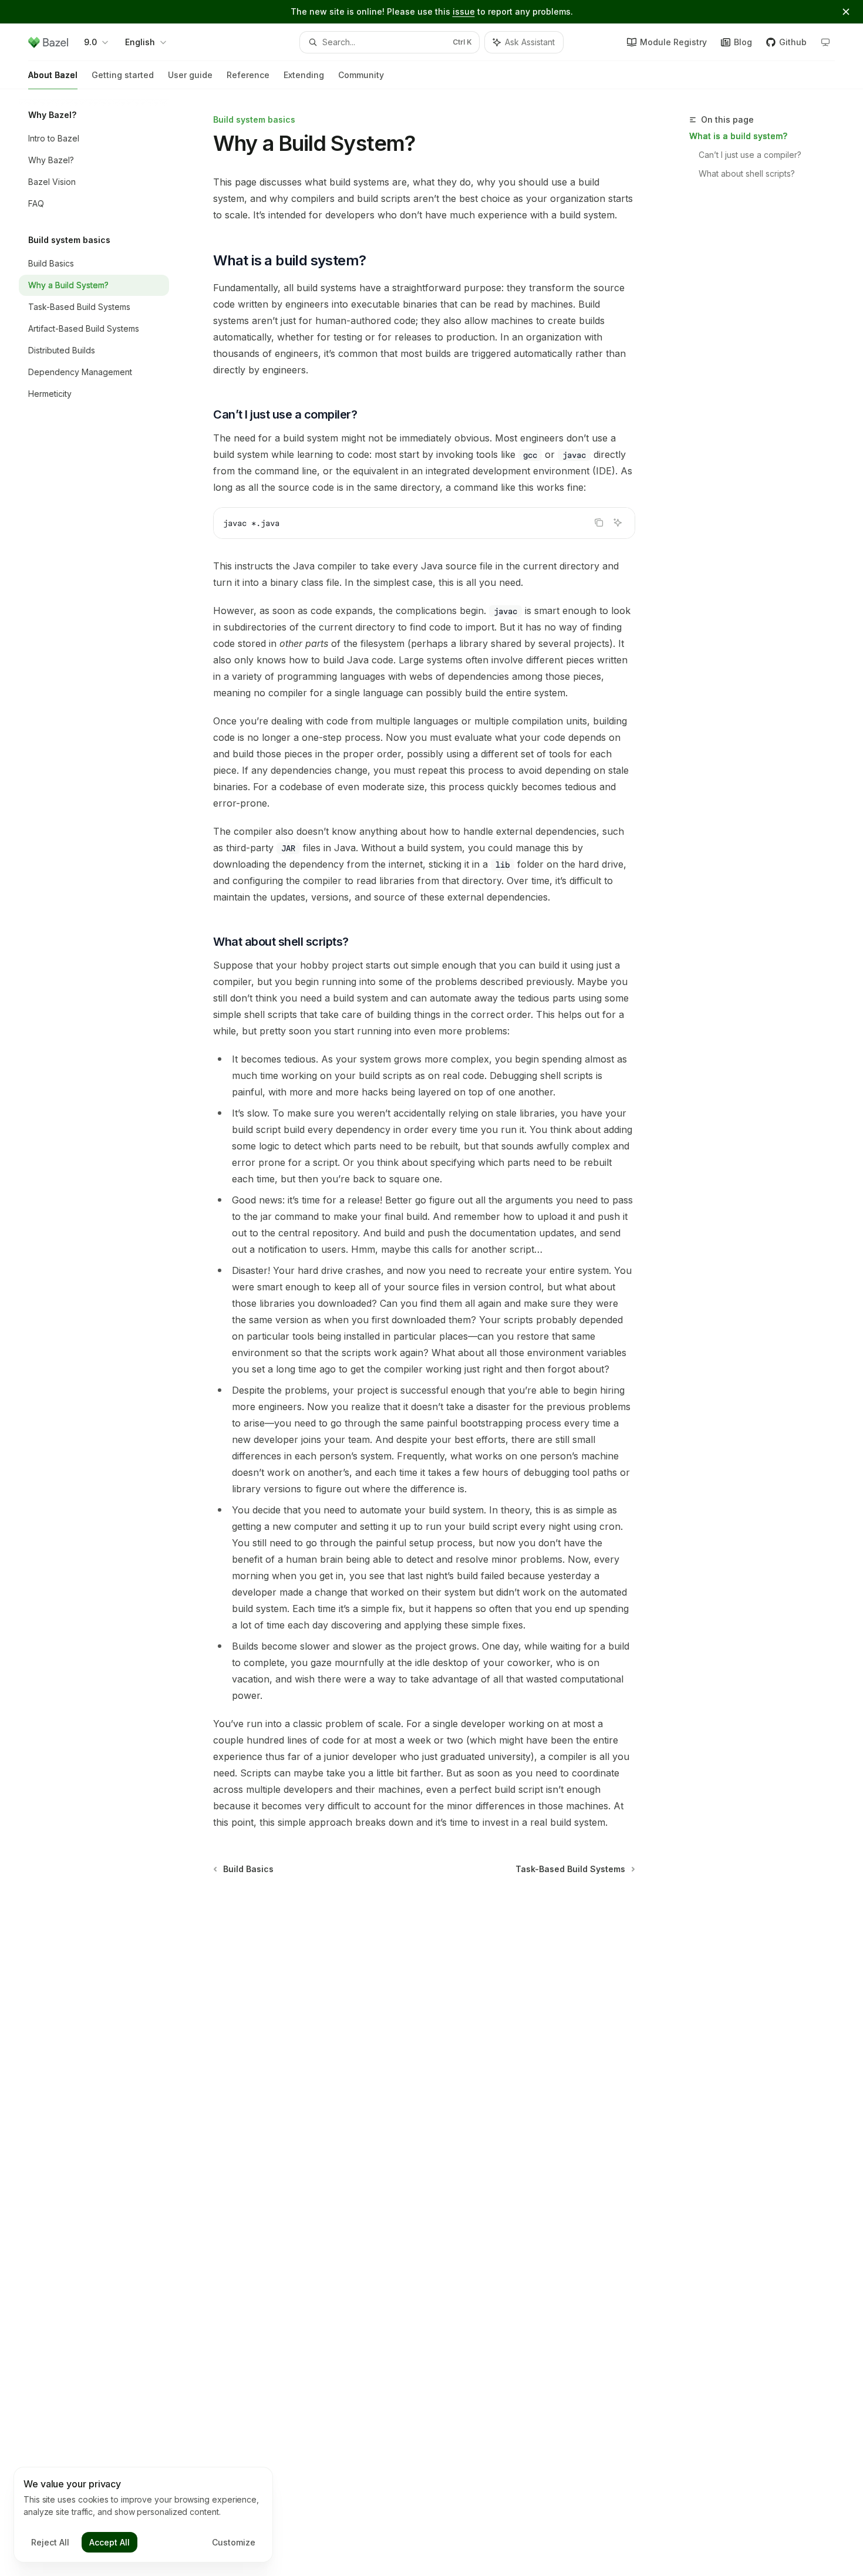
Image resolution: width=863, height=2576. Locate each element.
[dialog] (143, 2515)
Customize (234, 2542)
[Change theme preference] (825, 42)
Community (361, 75)
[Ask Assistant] (618, 522)
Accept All (109, 2542)
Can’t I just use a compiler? (750, 155)
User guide (190, 75)
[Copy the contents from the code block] (599, 522)
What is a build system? (738, 136)
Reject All (50, 2542)
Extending (304, 75)
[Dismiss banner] (846, 12)
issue (464, 11)
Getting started (123, 75)
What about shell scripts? (747, 173)
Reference (248, 75)
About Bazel (53, 75)
